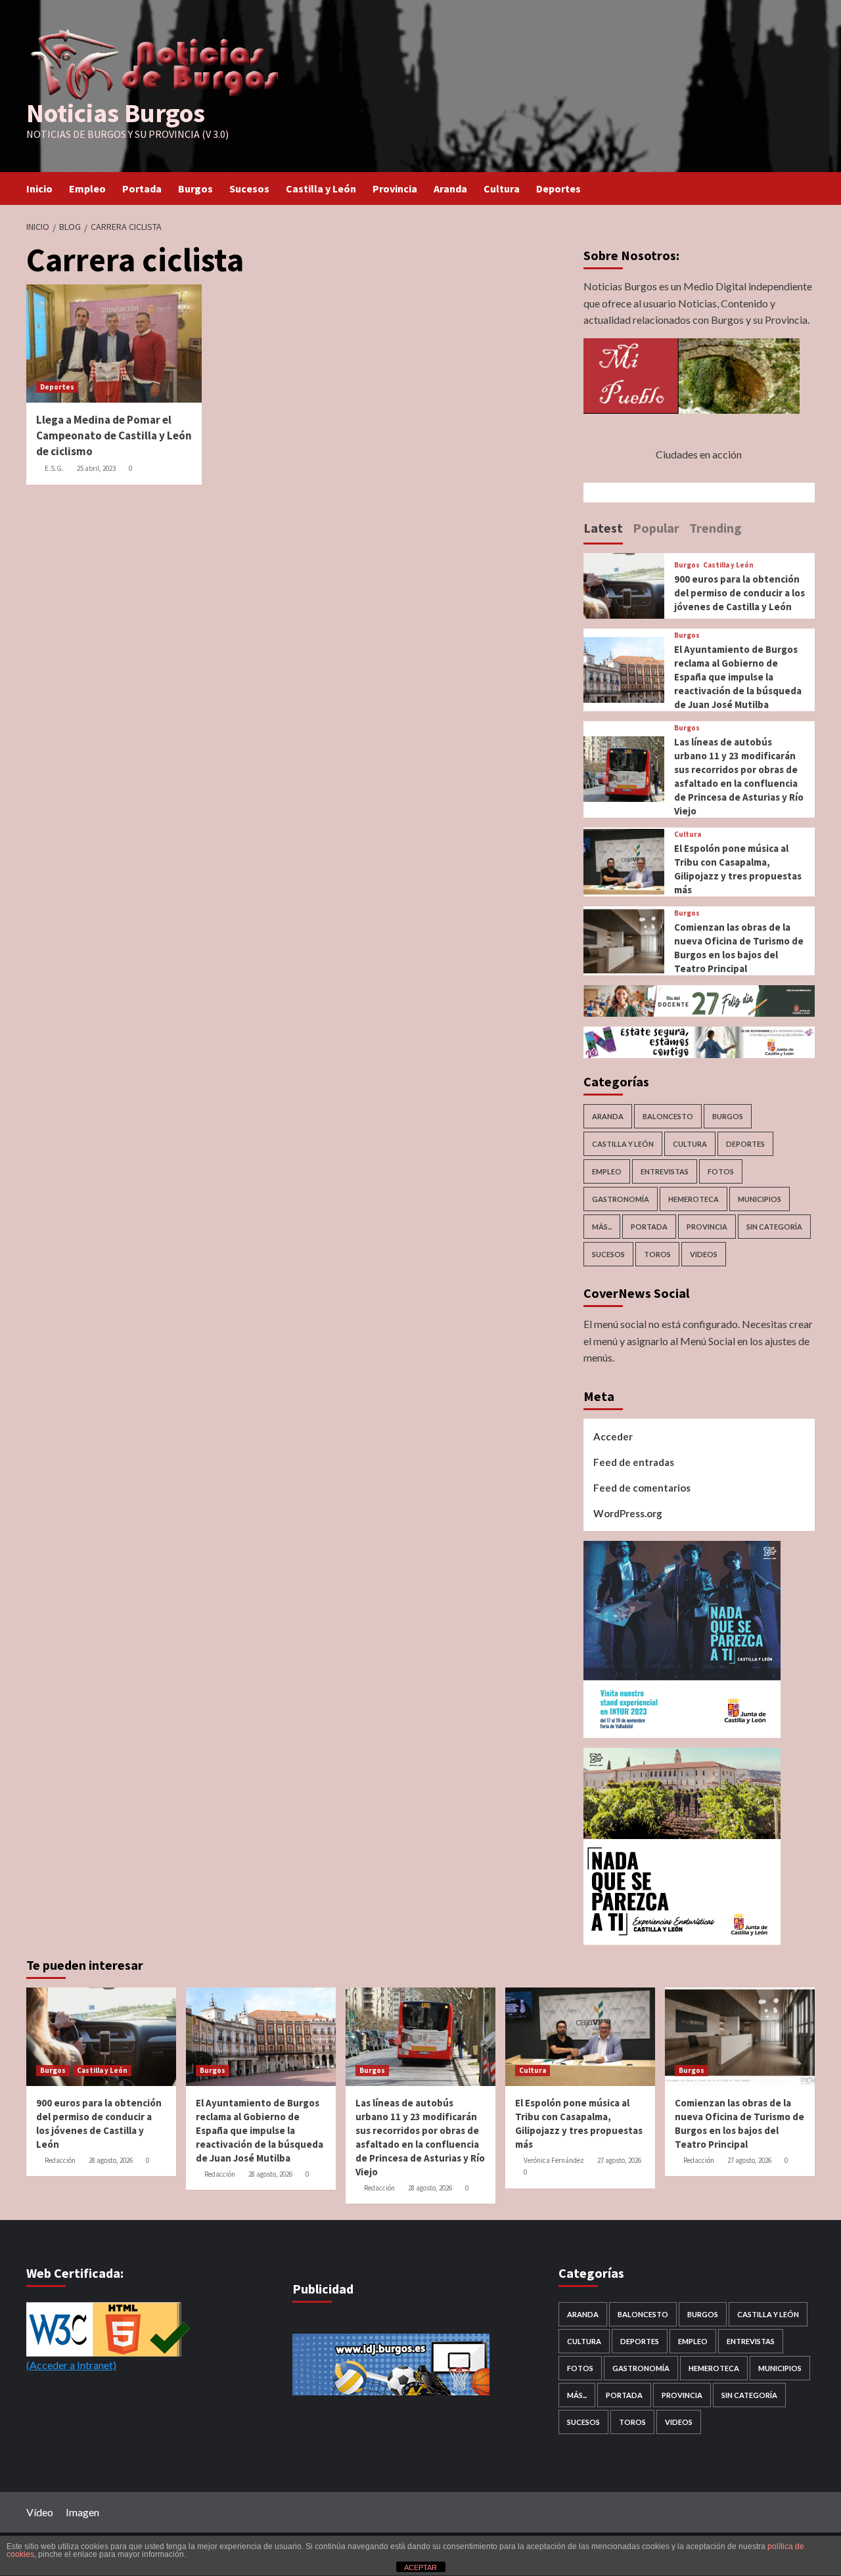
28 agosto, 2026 (111, 2160)
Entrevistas (665, 1171)
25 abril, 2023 (96, 468)
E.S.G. (54, 468)
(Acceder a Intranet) (71, 2365)
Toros (657, 1254)
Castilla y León (321, 189)
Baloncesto (668, 1116)
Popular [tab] (656, 528)
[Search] (807, 189)
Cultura (502, 189)
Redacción (60, 2160)
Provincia (395, 189)
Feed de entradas (634, 1462)
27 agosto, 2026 (619, 2160)
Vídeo (40, 2512)
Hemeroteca (693, 1199)
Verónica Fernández (554, 2160)
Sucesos (249, 189)
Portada (142, 189)
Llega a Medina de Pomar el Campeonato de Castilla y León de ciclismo (114, 435)
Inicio (39, 189)
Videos (704, 1254)
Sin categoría (774, 1227)
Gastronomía (621, 1199)
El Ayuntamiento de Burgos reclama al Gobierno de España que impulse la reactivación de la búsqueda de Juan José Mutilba (738, 677)
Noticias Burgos (116, 113)
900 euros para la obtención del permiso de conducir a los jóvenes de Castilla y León (739, 593)
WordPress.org (628, 1513)
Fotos (721, 1171)
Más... (602, 1227)
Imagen (82, 2512)
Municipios (760, 1199)
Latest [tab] (603, 528)
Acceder (613, 1436)
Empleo (87, 189)
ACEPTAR (420, 2567)
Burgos (195, 189)
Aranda (450, 189)
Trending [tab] (716, 528)
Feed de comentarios (642, 1488)
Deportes (558, 189)
